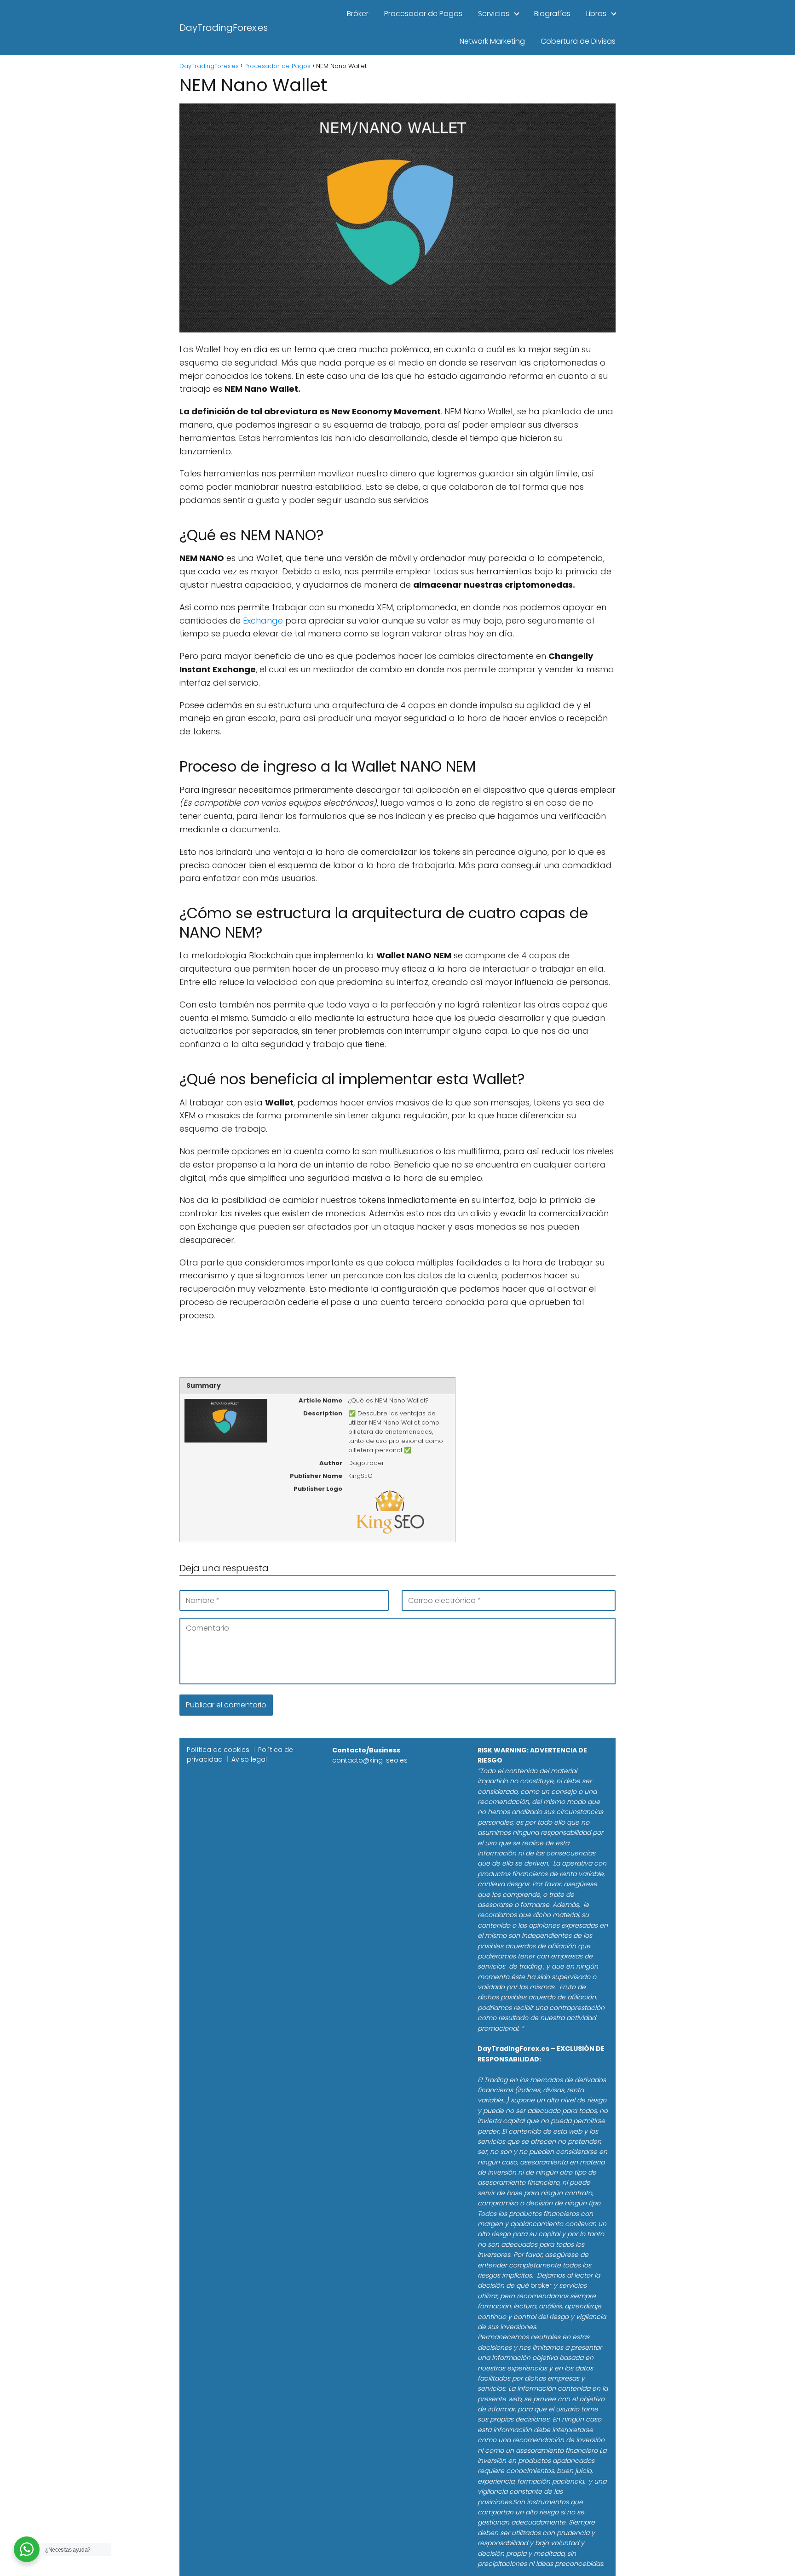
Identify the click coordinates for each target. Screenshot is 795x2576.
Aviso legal (249, 1759)
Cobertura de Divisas (578, 41)
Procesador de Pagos (423, 14)
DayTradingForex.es (224, 28)
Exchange (263, 621)
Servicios (494, 14)
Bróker (358, 14)
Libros (596, 14)
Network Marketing (492, 41)
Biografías (552, 14)
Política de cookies (218, 1750)
